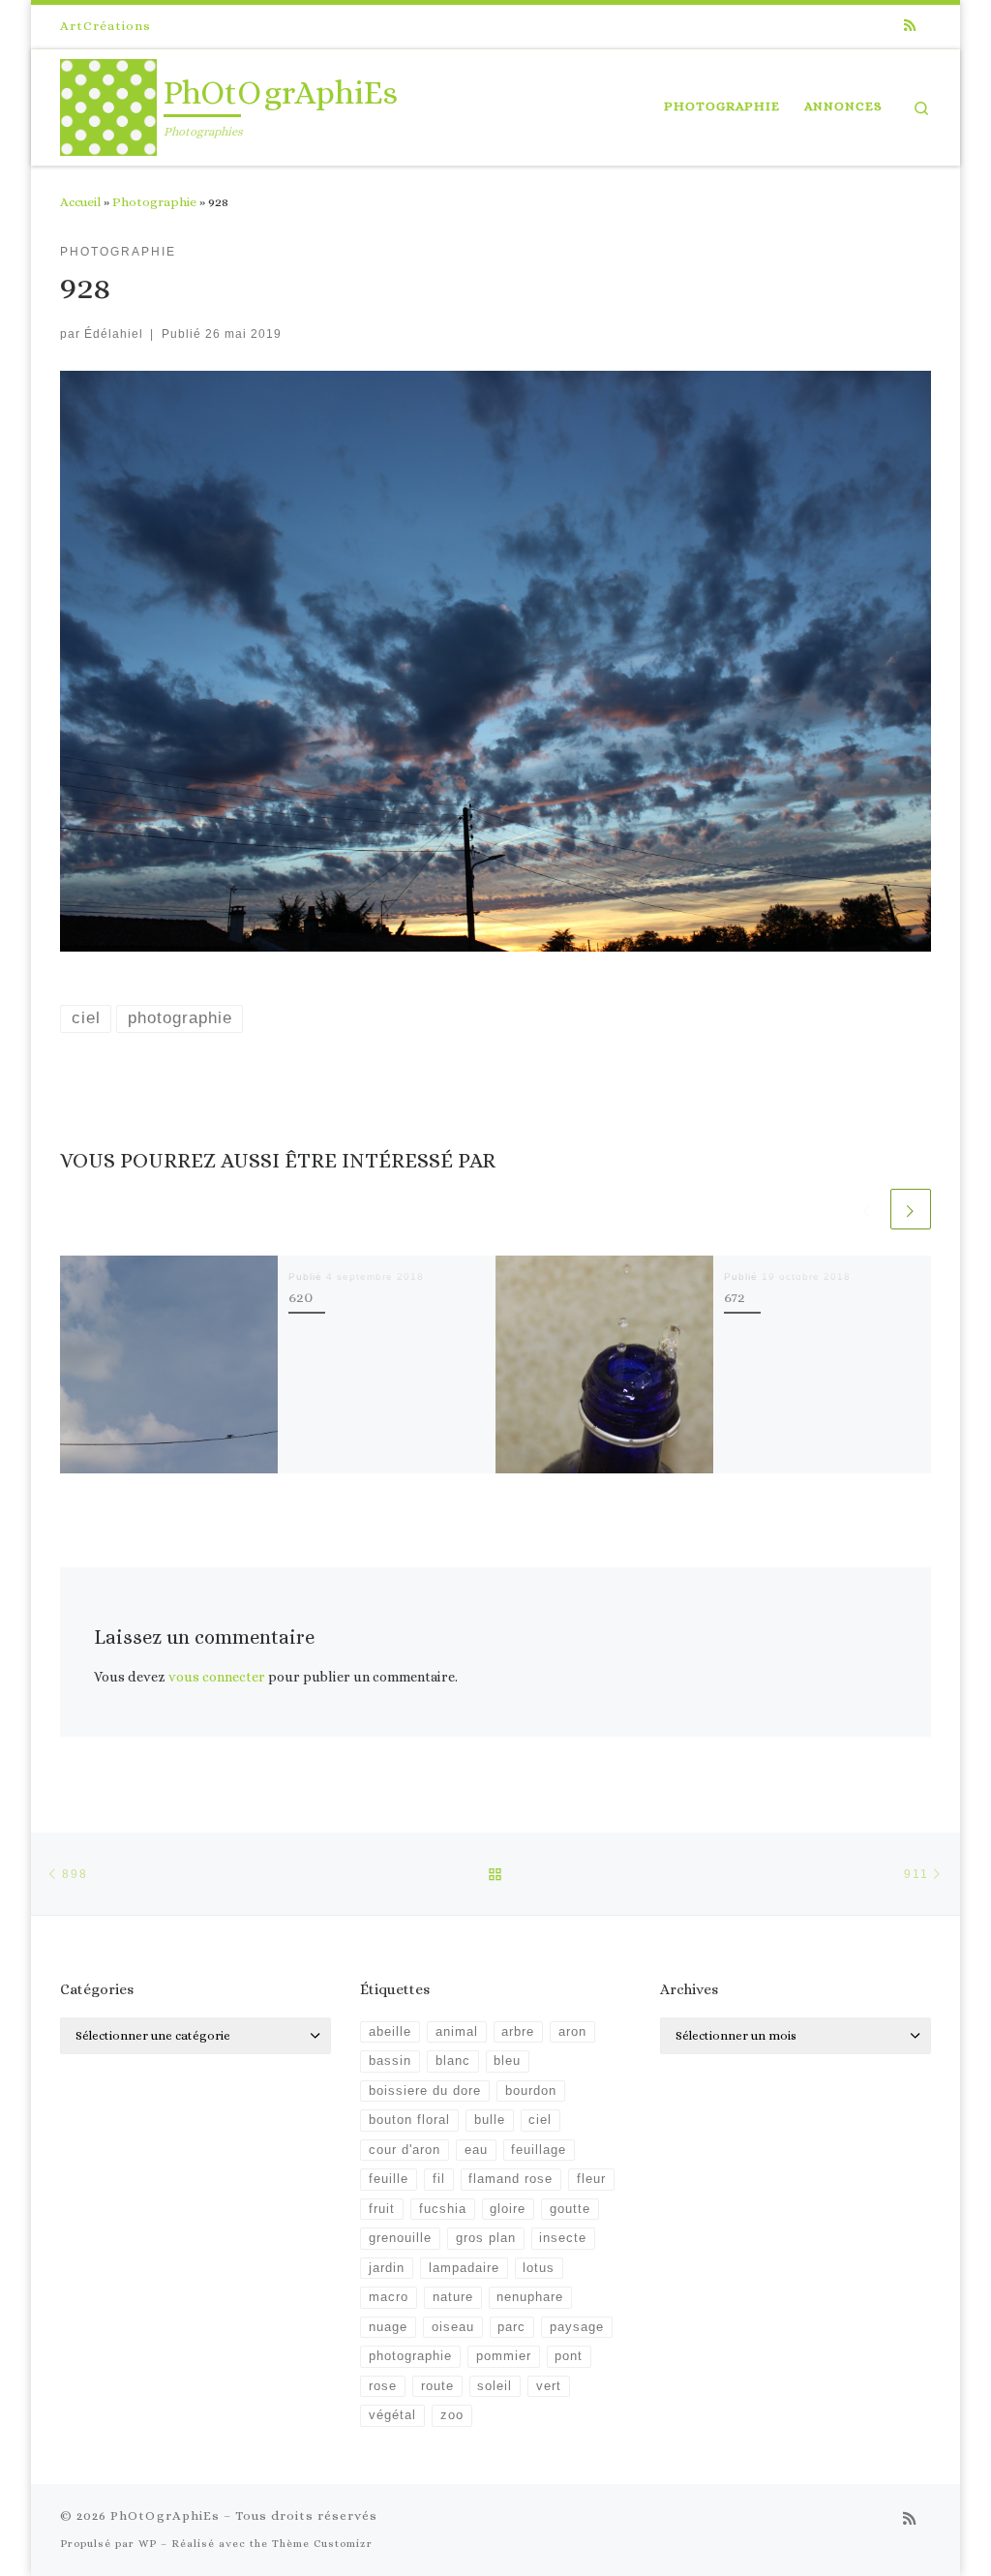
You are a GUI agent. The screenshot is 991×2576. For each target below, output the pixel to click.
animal (457, 2032)
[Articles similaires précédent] (867, 1209)
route (437, 2386)
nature (453, 2297)
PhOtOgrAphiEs (165, 2515)
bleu (507, 2061)
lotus (539, 2268)
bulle (490, 2120)
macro (389, 2297)
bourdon (531, 2091)
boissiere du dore (425, 2091)
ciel (540, 2120)
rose (383, 2386)
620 (300, 1297)
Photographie (154, 202)
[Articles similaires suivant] (911, 1209)
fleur (591, 2179)
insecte (563, 2238)
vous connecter (217, 1677)
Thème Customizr (322, 2544)
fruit (382, 2209)
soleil (495, 2386)
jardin (387, 2268)
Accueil (80, 202)
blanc (453, 2061)
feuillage (539, 2150)
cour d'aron (405, 2150)
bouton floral (409, 2120)
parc (511, 2327)
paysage (577, 2327)
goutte (570, 2209)
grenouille (400, 2238)
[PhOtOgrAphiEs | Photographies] (108, 103)
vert (549, 2386)
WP (148, 2544)
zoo (452, 2415)
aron (572, 2032)
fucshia (443, 2209)
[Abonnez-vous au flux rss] (910, 26)
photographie (410, 2356)
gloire (508, 2209)
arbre (518, 2032)
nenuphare (530, 2297)
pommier (504, 2356)
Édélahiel (114, 333)
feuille (389, 2179)
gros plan (486, 2238)
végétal (392, 2415)
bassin (390, 2061)
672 (735, 1297)
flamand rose (511, 2179)
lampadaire (464, 2268)
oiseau (453, 2327)
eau (476, 2150)
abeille (390, 2032)
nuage (388, 2327)
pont (569, 2356)
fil (439, 2179)
